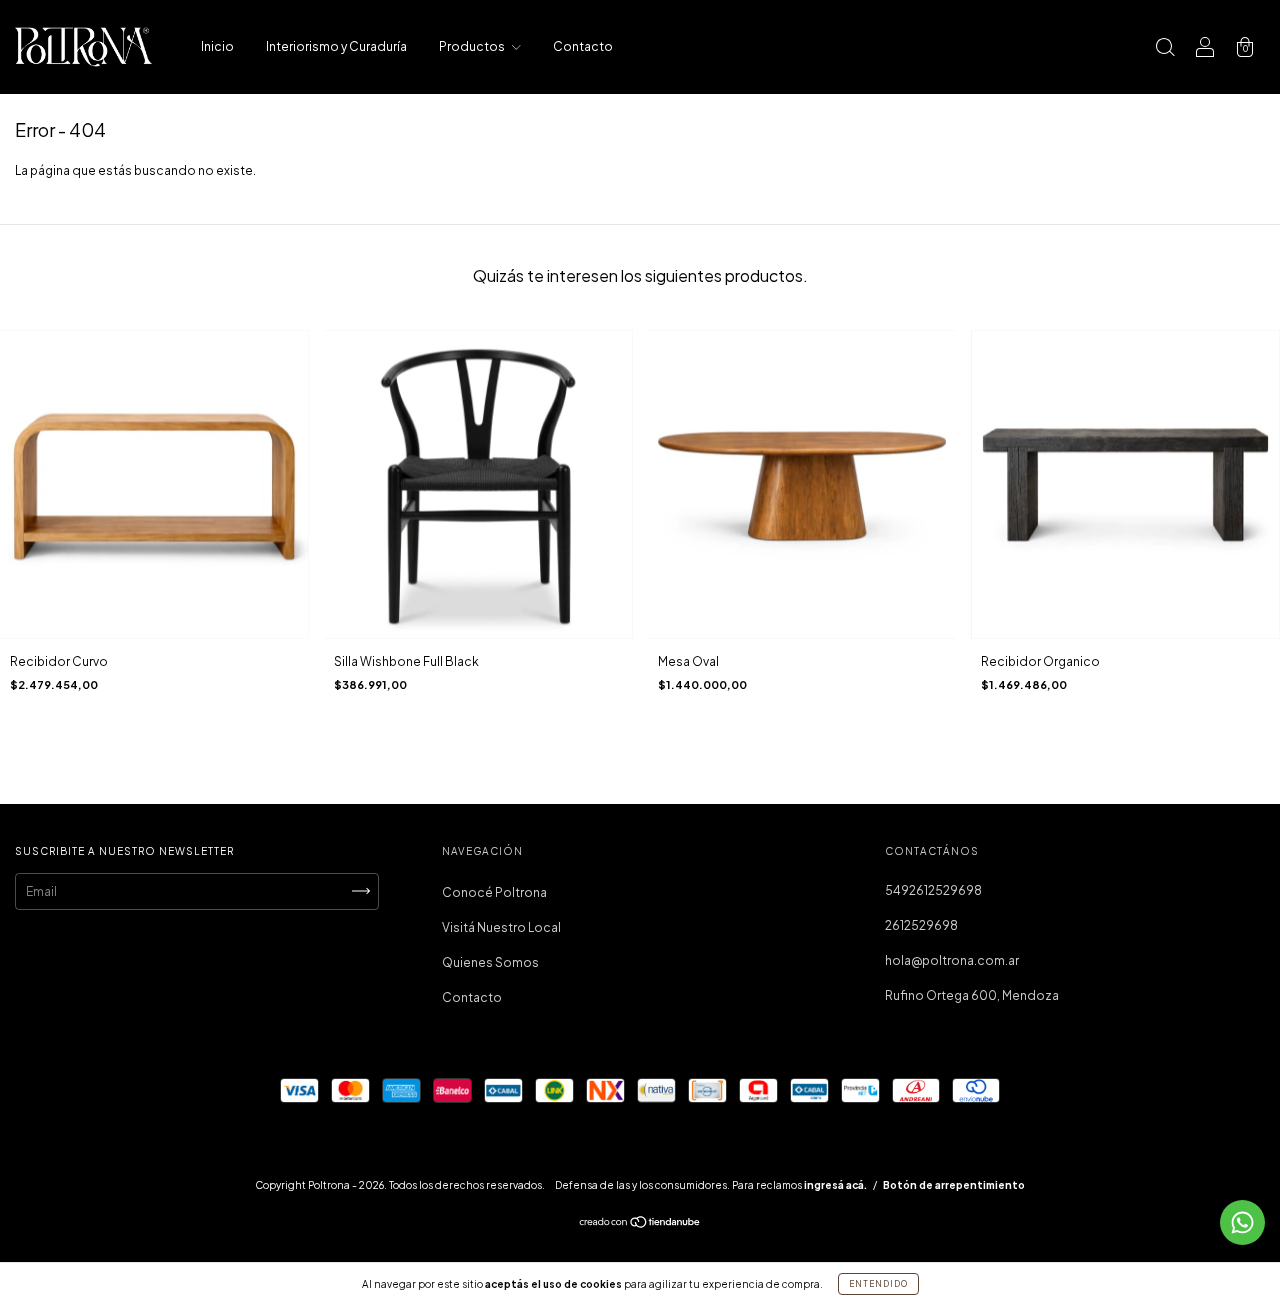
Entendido (878, 1284)
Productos (473, 46)
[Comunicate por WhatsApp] (1242, 1222)
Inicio (217, 46)
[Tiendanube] (640, 1224)
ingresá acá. (835, 1185)
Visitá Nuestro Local (501, 927)
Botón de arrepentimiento (954, 1185)
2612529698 (921, 925)
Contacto (583, 46)
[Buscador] (1165, 49)
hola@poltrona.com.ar (952, 960)
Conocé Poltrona (494, 892)
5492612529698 (933, 890)
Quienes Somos (490, 962)
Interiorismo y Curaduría (336, 46)
